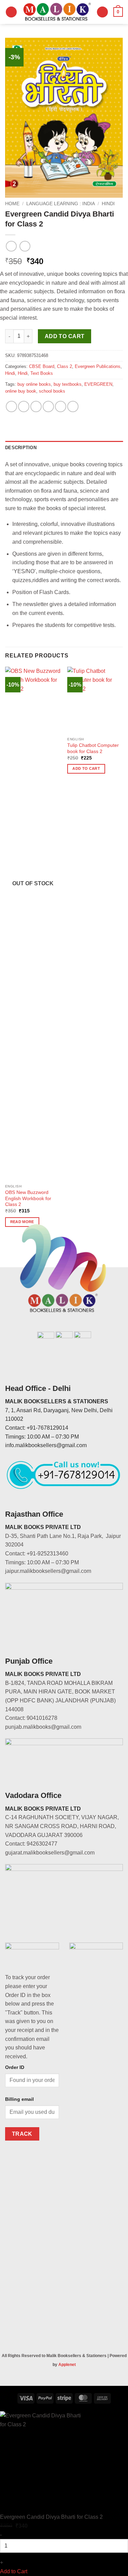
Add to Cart (14, 2571)
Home (12, 204)
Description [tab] (21, 448)
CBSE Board (42, 366)
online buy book (21, 391)
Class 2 (65, 366)
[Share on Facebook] (24, 406)
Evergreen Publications (98, 366)
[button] (11, 12)
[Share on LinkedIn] (73, 406)
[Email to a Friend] (48, 406)
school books (52, 391)
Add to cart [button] (86, 768)
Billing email (19, 2099)
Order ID (15, 2067)
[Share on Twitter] (36, 406)
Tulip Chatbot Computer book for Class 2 (93, 748)
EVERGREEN (98, 384)
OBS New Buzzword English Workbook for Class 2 (28, 1198)
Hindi (108, 204)
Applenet (67, 2365)
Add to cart (65, 336)
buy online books (34, 384)
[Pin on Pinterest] (61, 406)
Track (22, 2134)
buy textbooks (68, 384)
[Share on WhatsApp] (11, 406)
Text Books (42, 373)
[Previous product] (25, 246)
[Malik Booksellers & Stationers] (57, 12)
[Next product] (11, 246)
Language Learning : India (61, 204)
